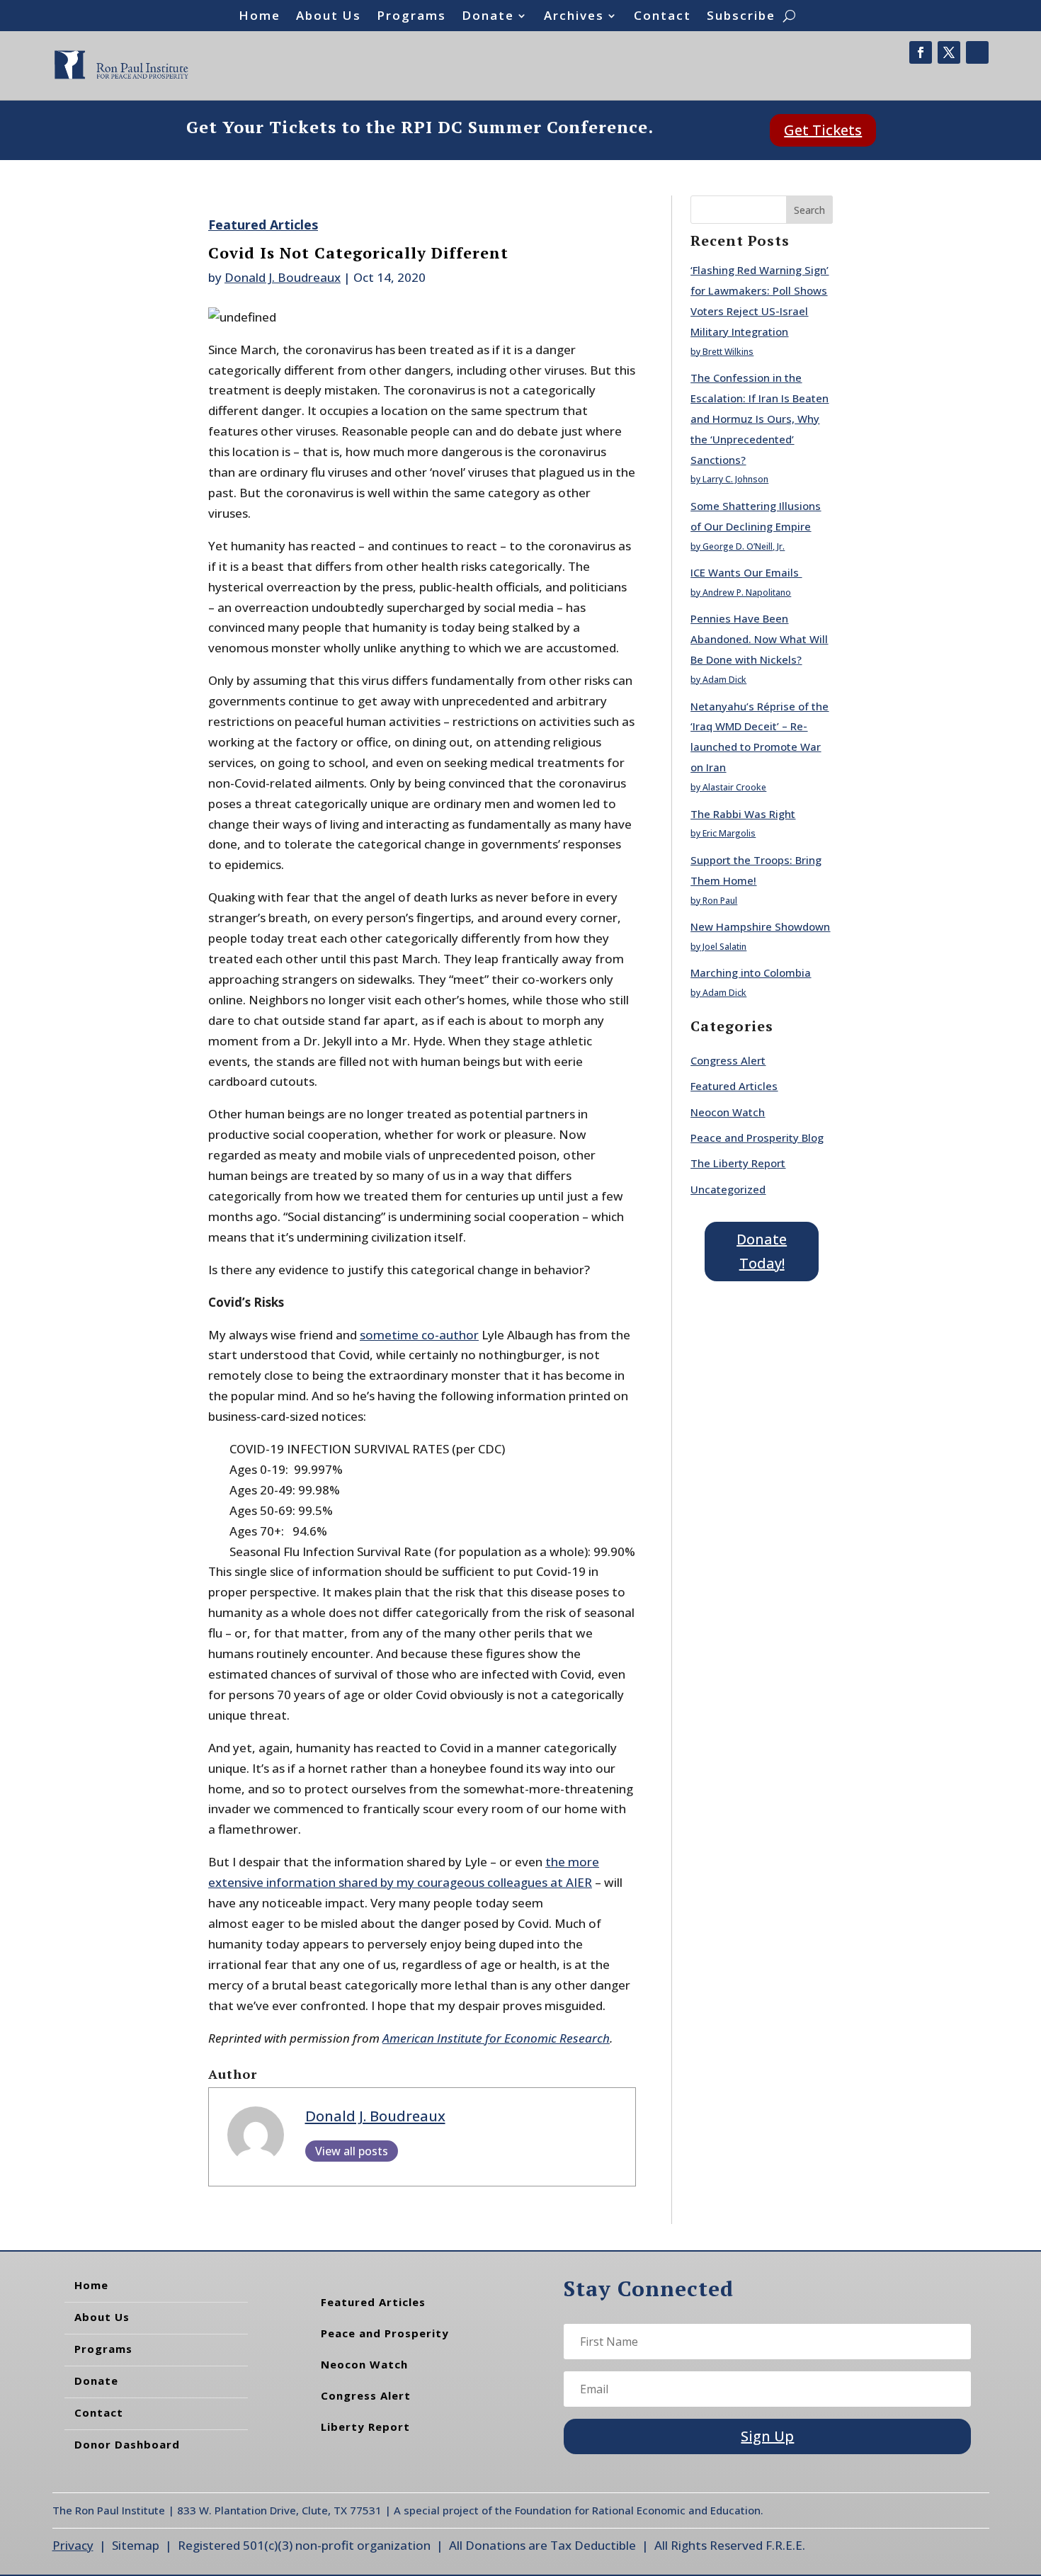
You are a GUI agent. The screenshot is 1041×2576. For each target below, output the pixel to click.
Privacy (73, 2545)
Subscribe (741, 17)
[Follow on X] (949, 52)
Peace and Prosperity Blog (757, 1137)
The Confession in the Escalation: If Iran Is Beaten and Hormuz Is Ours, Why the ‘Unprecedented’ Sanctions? (760, 419)
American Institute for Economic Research (496, 2038)
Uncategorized (728, 1189)
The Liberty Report (738, 1163)
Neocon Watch (728, 1112)
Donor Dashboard (127, 2444)
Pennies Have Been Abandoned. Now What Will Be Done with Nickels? (759, 639)
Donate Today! (762, 1251)
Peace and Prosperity (385, 2333)
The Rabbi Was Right (743, 814)
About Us (329, 17)
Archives (574, 17)
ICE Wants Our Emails (746, 572)
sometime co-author (419, 1335)
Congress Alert (728, 1060)
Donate (488, 17)
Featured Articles (263, 225)
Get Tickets (823, 130)
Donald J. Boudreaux (283, 277)
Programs (411, 17)
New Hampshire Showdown (760, 926)
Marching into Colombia (751, 972)
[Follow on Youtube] (977, 52)
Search (809, 210)
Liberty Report (365, 2427)
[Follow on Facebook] (921, 52)
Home (260, 17)
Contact (662, 17)
